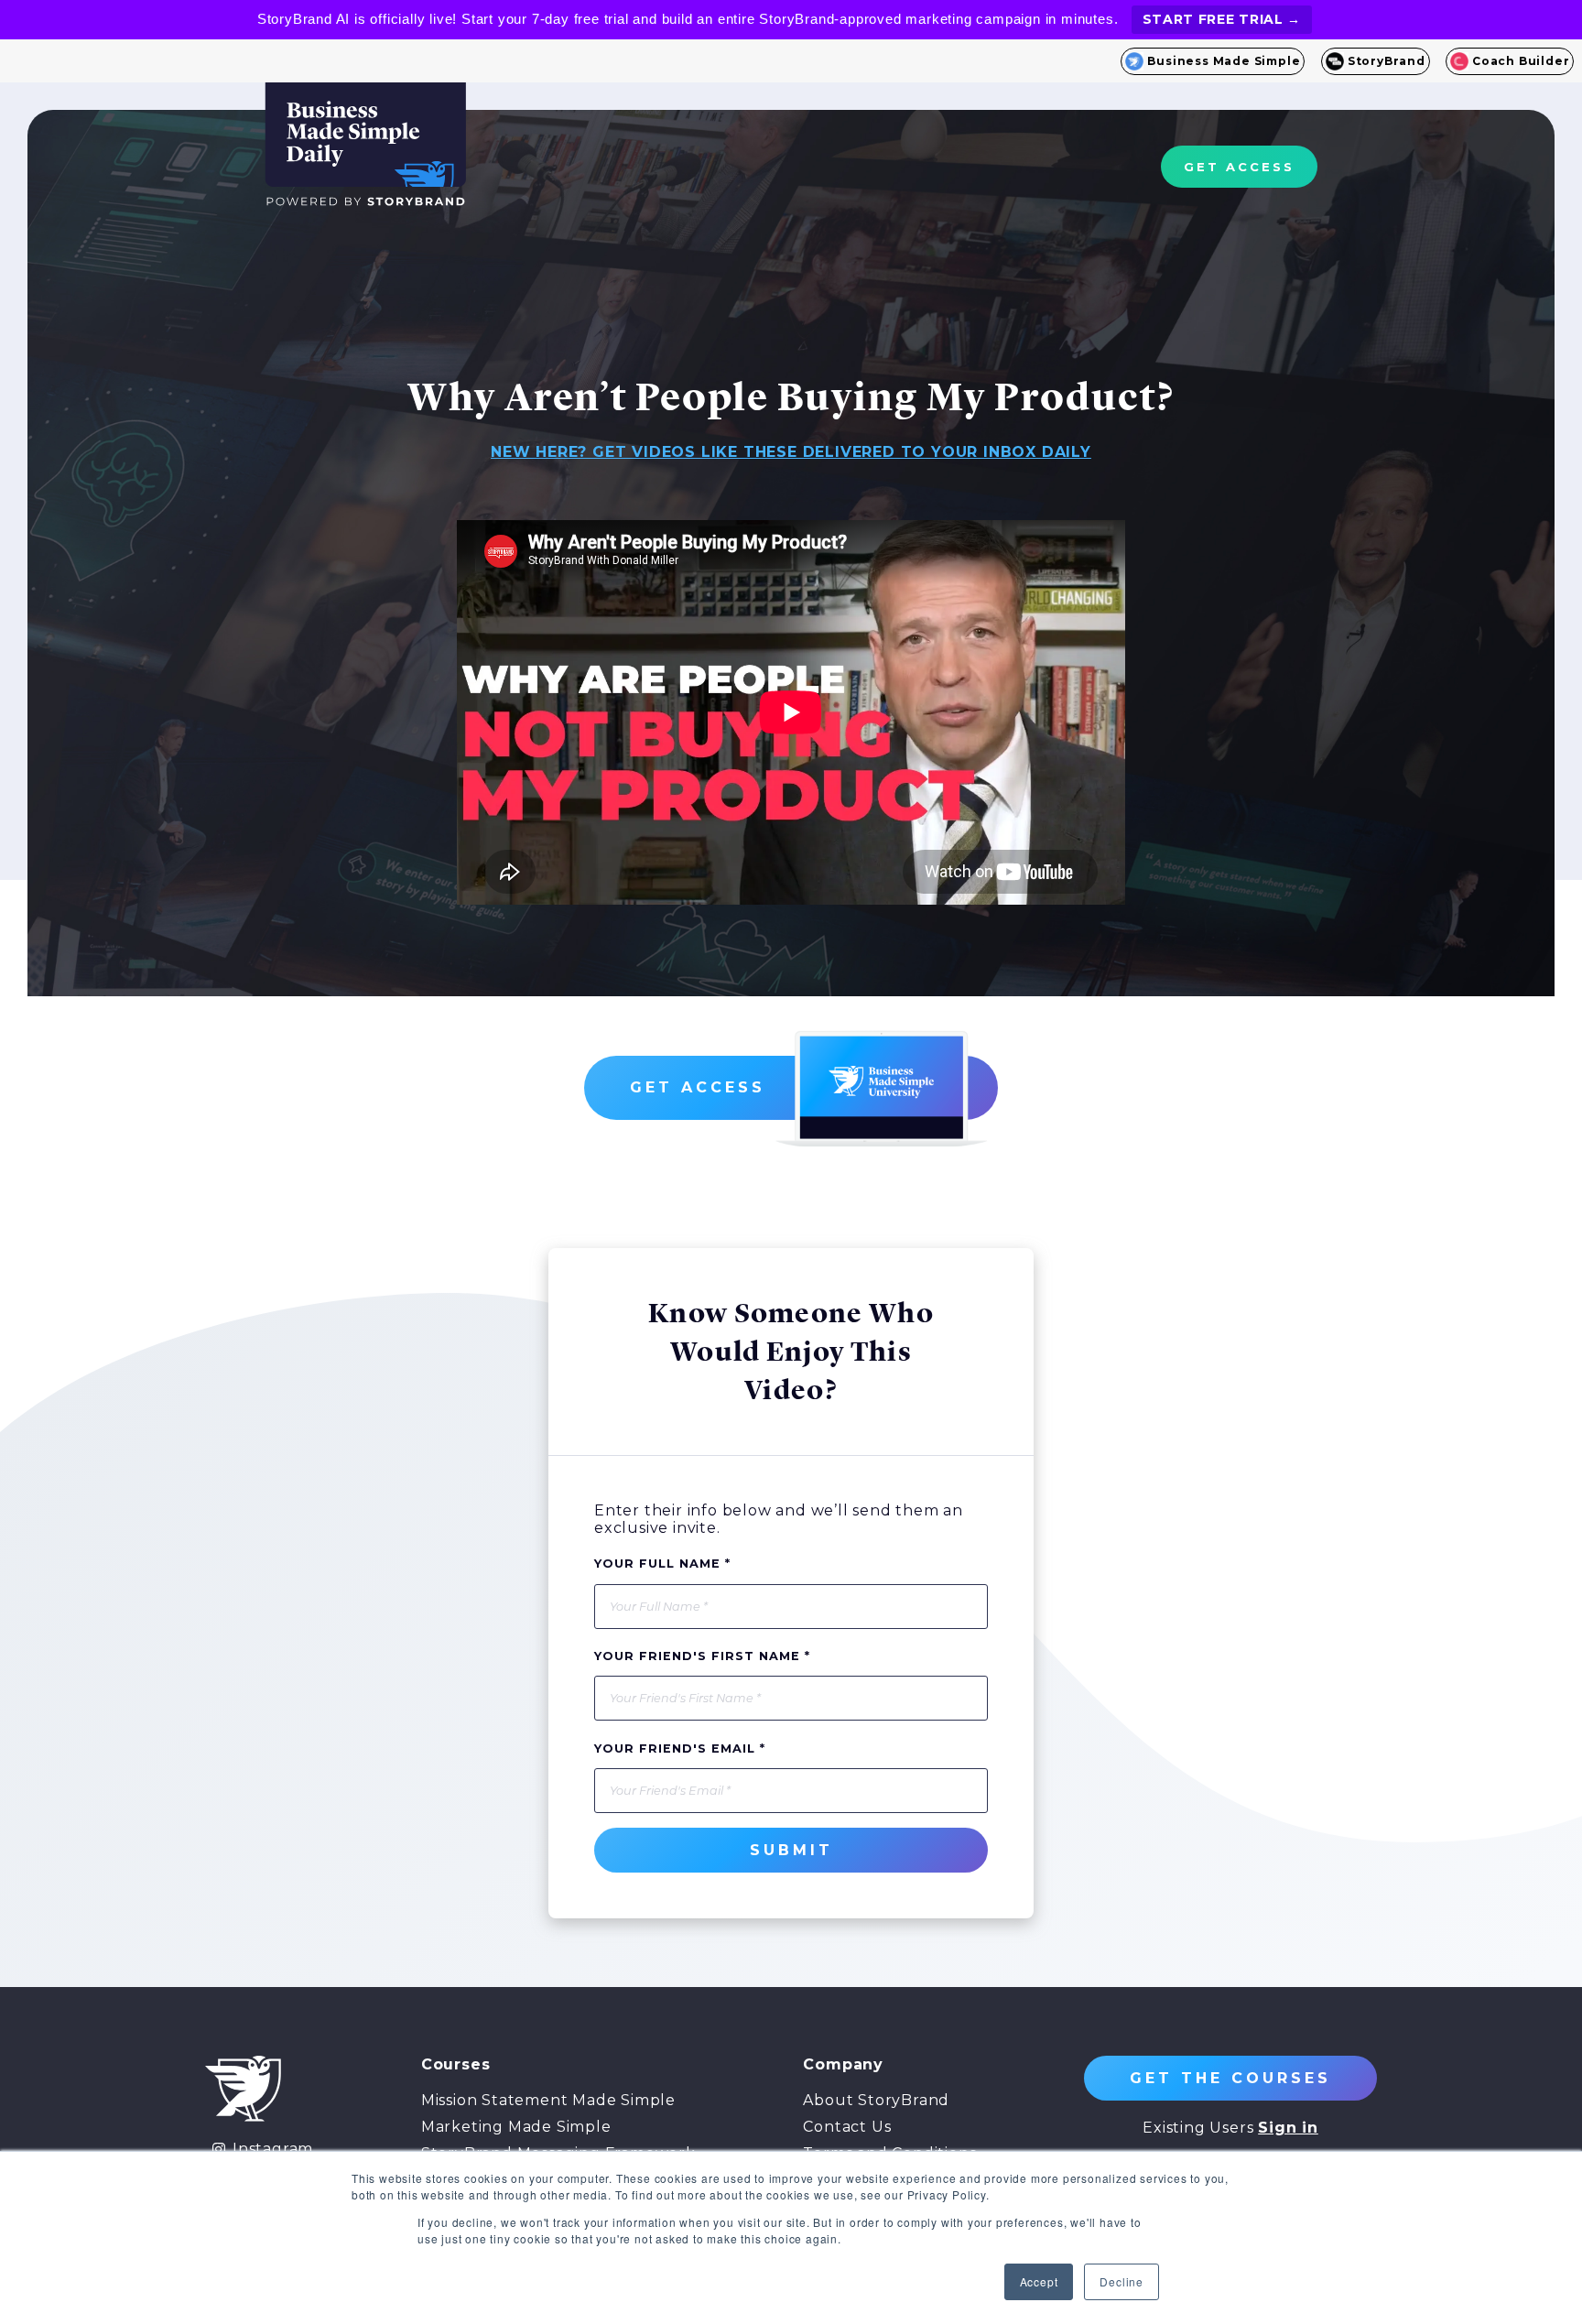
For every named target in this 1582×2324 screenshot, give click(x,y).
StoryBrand (1387, 61)
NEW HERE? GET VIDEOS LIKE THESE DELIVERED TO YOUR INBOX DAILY (791, 452)
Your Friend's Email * (680, 1748)
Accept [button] (1039, 2281)
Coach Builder (1521, 61)
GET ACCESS (1239, 167)
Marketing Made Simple (516, 2127)
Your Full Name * (662, 1564)
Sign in (1288, 2128)
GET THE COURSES (1230, 2078)
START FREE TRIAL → (1222, 19)
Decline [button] (1121, 2281)
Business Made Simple (1224, 61)
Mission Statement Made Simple (548, 2100)
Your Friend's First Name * (702, 1656)
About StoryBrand (876, 2100)
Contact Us (847, 2127)
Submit (791, 1850)
